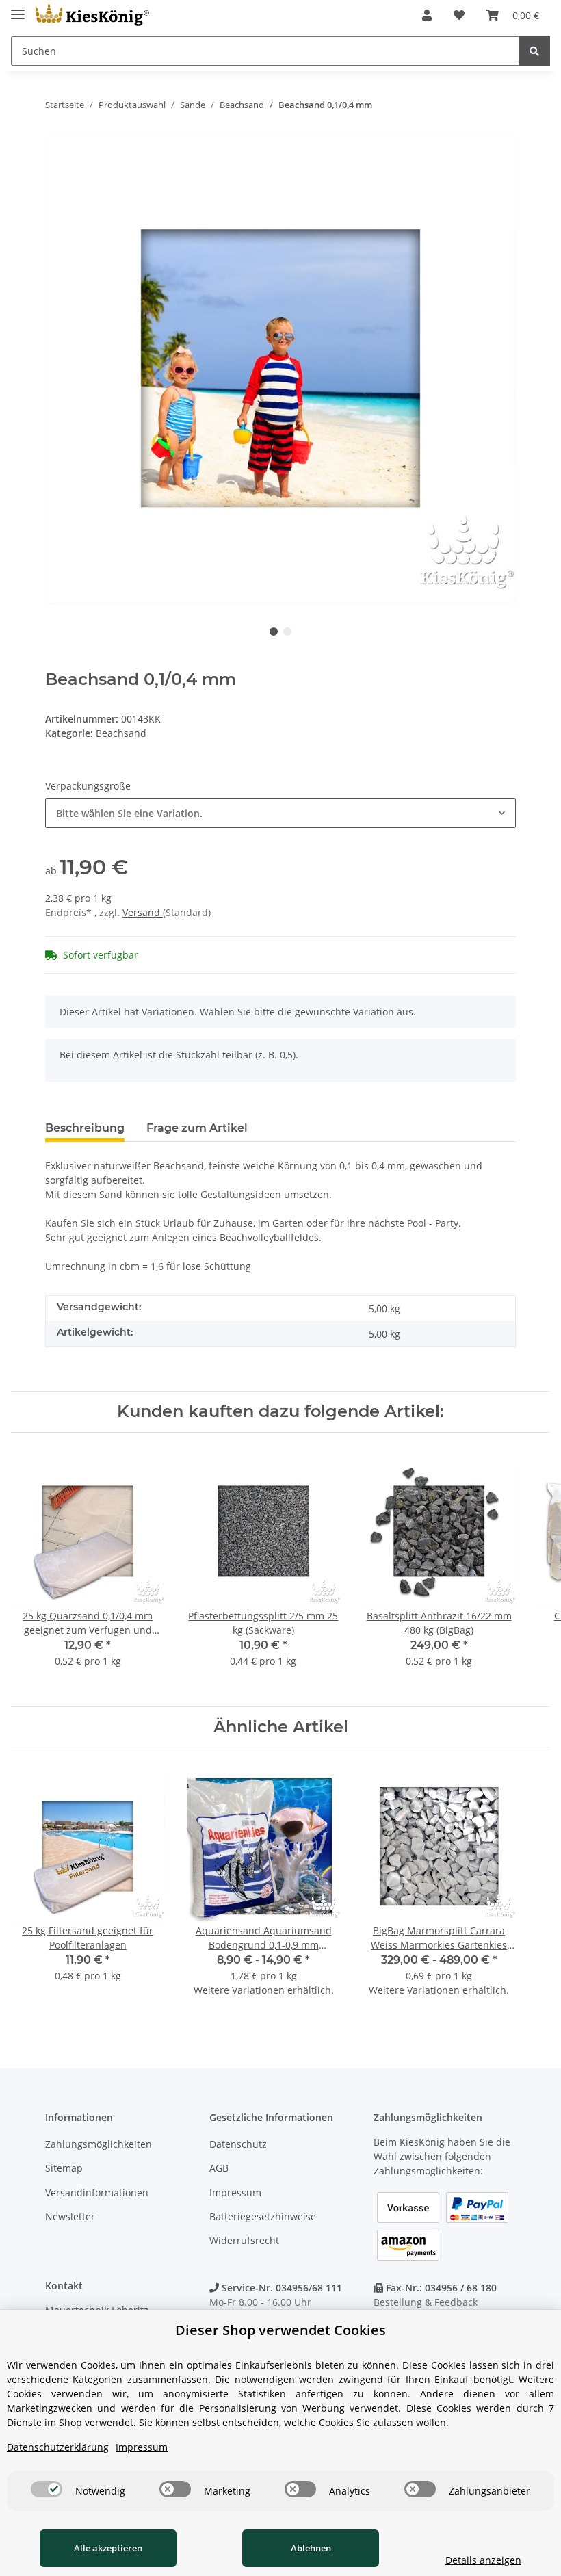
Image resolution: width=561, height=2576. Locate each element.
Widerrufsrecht (244, 2240)
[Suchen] (534, 51)
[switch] (47, 2489)
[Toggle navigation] (18, 9)
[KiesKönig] (92, 15)
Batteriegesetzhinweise (263, 2216)
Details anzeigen (483, 2560)
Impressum (235, 2193)
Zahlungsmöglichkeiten (99, 2144)
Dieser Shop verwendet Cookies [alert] (280, 2330)
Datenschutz (238, 2144)
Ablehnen (311, 2548)
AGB (219, 2168)
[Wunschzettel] (459, 15)
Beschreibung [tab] (85, 1128)
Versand (143, 912)
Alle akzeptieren (108, 2548)
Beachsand (121, 733)
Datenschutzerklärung (58, 2447)
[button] (427, 15)
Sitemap (64, 2168)
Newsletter (70, 2216)
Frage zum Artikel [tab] (197, 1128)
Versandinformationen (97, 2193)
